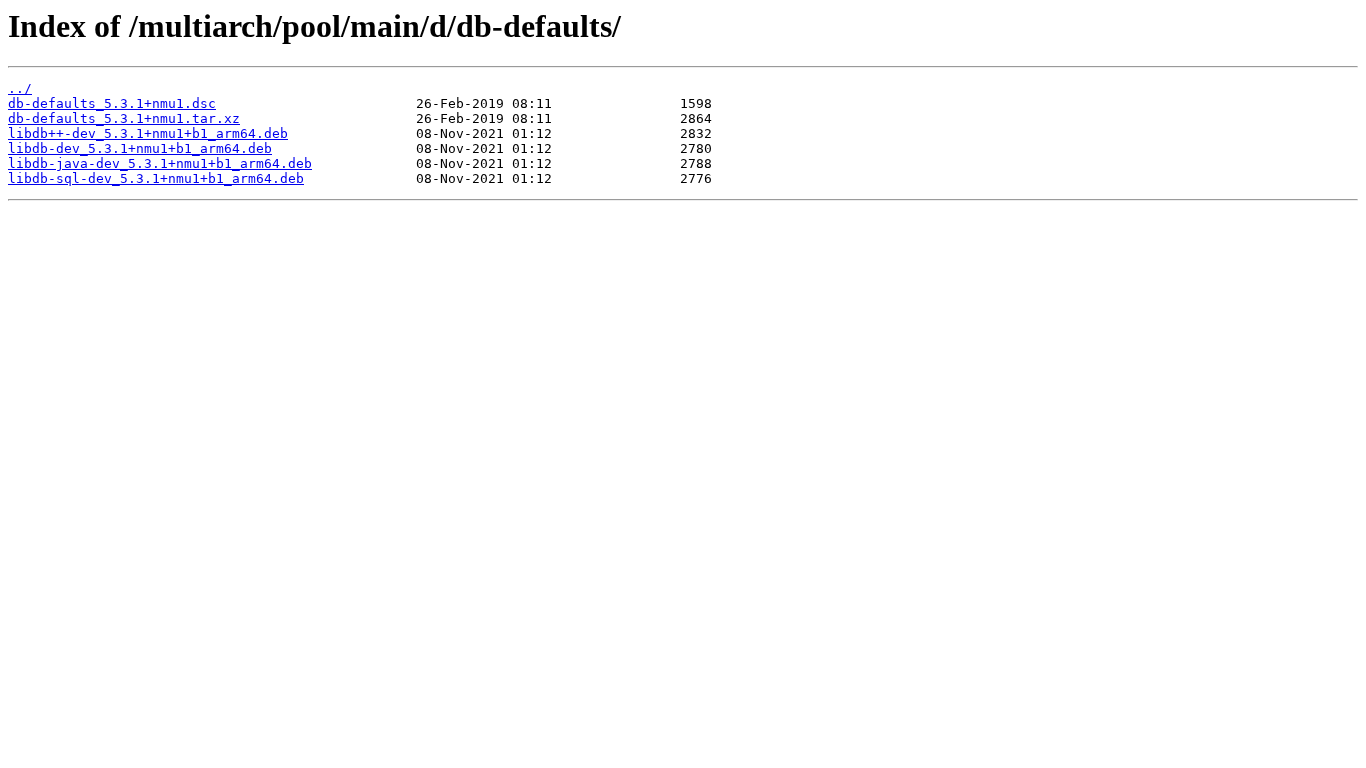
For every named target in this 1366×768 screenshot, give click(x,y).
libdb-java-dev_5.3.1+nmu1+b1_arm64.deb (160, 163)
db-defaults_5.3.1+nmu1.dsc (112, 103)
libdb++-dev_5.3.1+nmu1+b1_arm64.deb (148, 133)
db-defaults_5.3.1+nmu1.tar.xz (124, 118)
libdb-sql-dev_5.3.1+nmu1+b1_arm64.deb (156, 178)
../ (20, 88)
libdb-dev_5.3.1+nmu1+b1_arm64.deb (140, 148)
